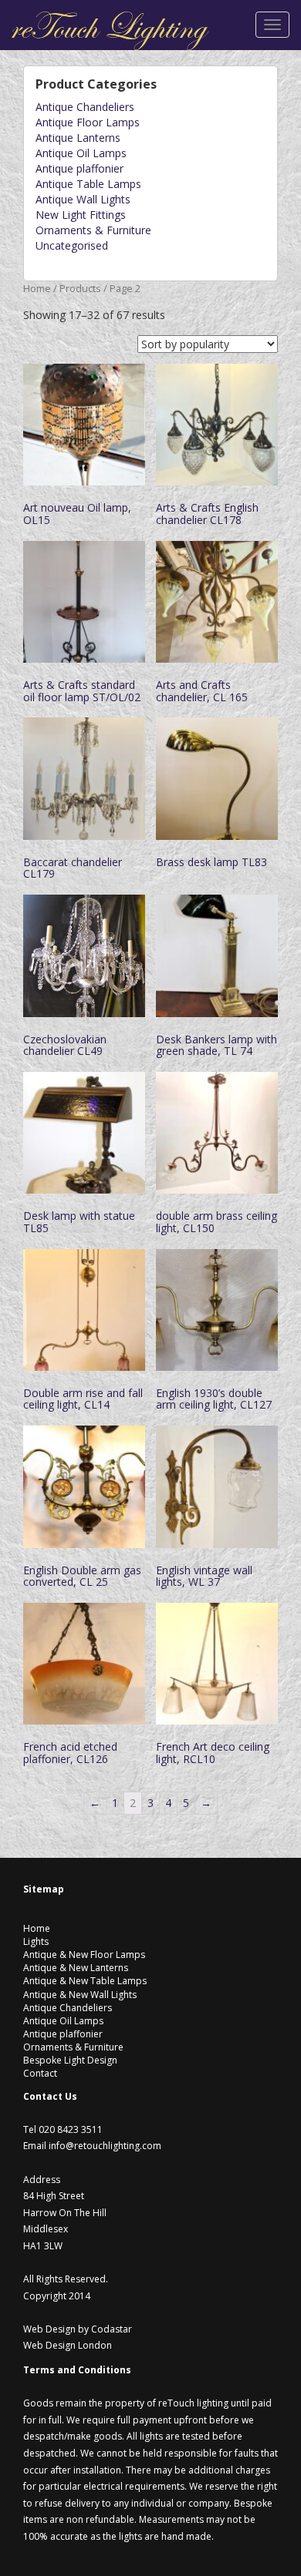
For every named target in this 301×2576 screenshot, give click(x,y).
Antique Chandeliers (85, 107)
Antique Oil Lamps (81, 153)
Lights (36, 1941)
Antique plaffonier (79, 168)
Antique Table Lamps (88, 184)
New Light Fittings (81, 215)
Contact (40, 2073)
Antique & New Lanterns (76, 1968)
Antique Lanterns (78, 138)
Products (80, 288)
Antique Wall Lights (83, 199)
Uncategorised (72, 245)
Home (37, 288)
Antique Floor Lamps (88, 122)
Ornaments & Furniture (93, 230)
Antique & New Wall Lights (80, 1995)
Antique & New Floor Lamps (84, 1955)
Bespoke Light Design (70, 2060)
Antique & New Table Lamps (85, 1981)
